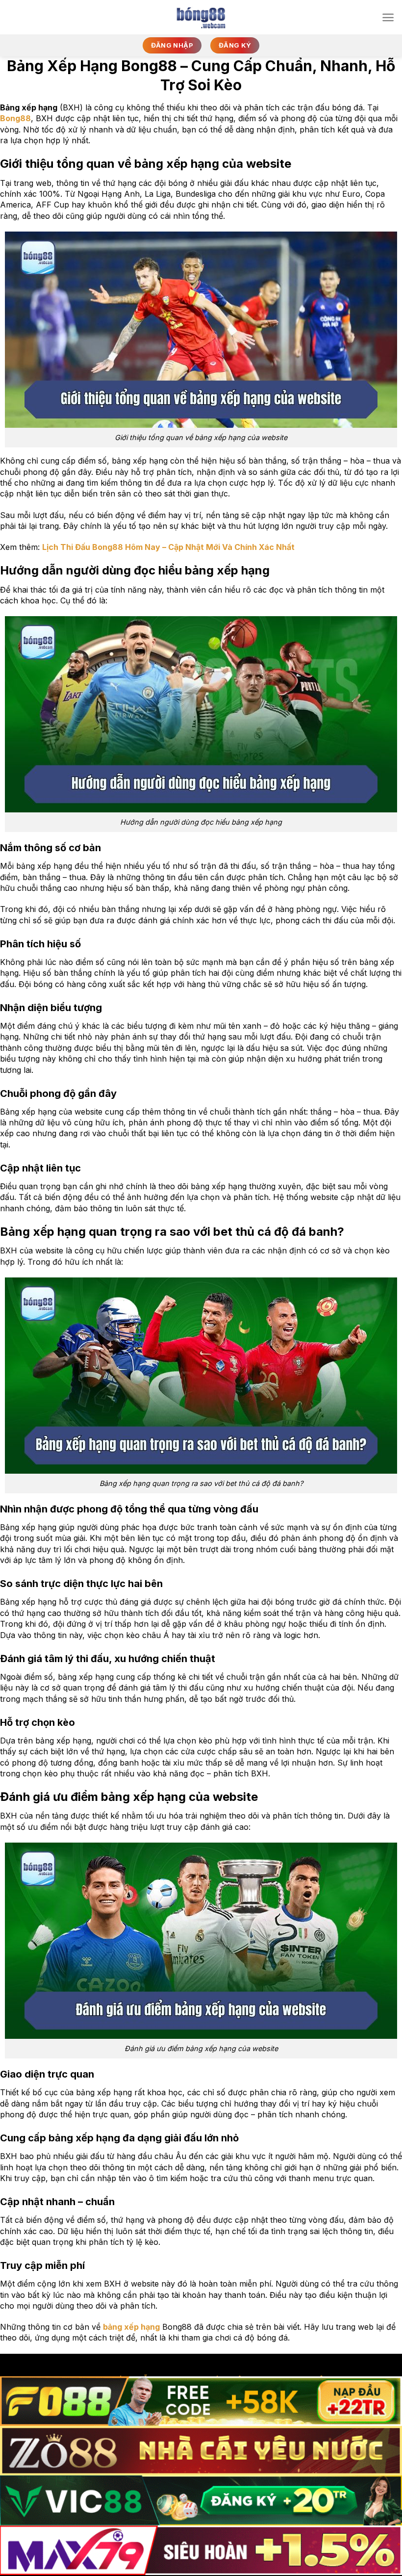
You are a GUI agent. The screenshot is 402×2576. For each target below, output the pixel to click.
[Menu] (388, 17)
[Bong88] (201, 17)
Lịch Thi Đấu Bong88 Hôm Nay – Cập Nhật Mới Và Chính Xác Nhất (168, 547)
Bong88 (15, 118)
